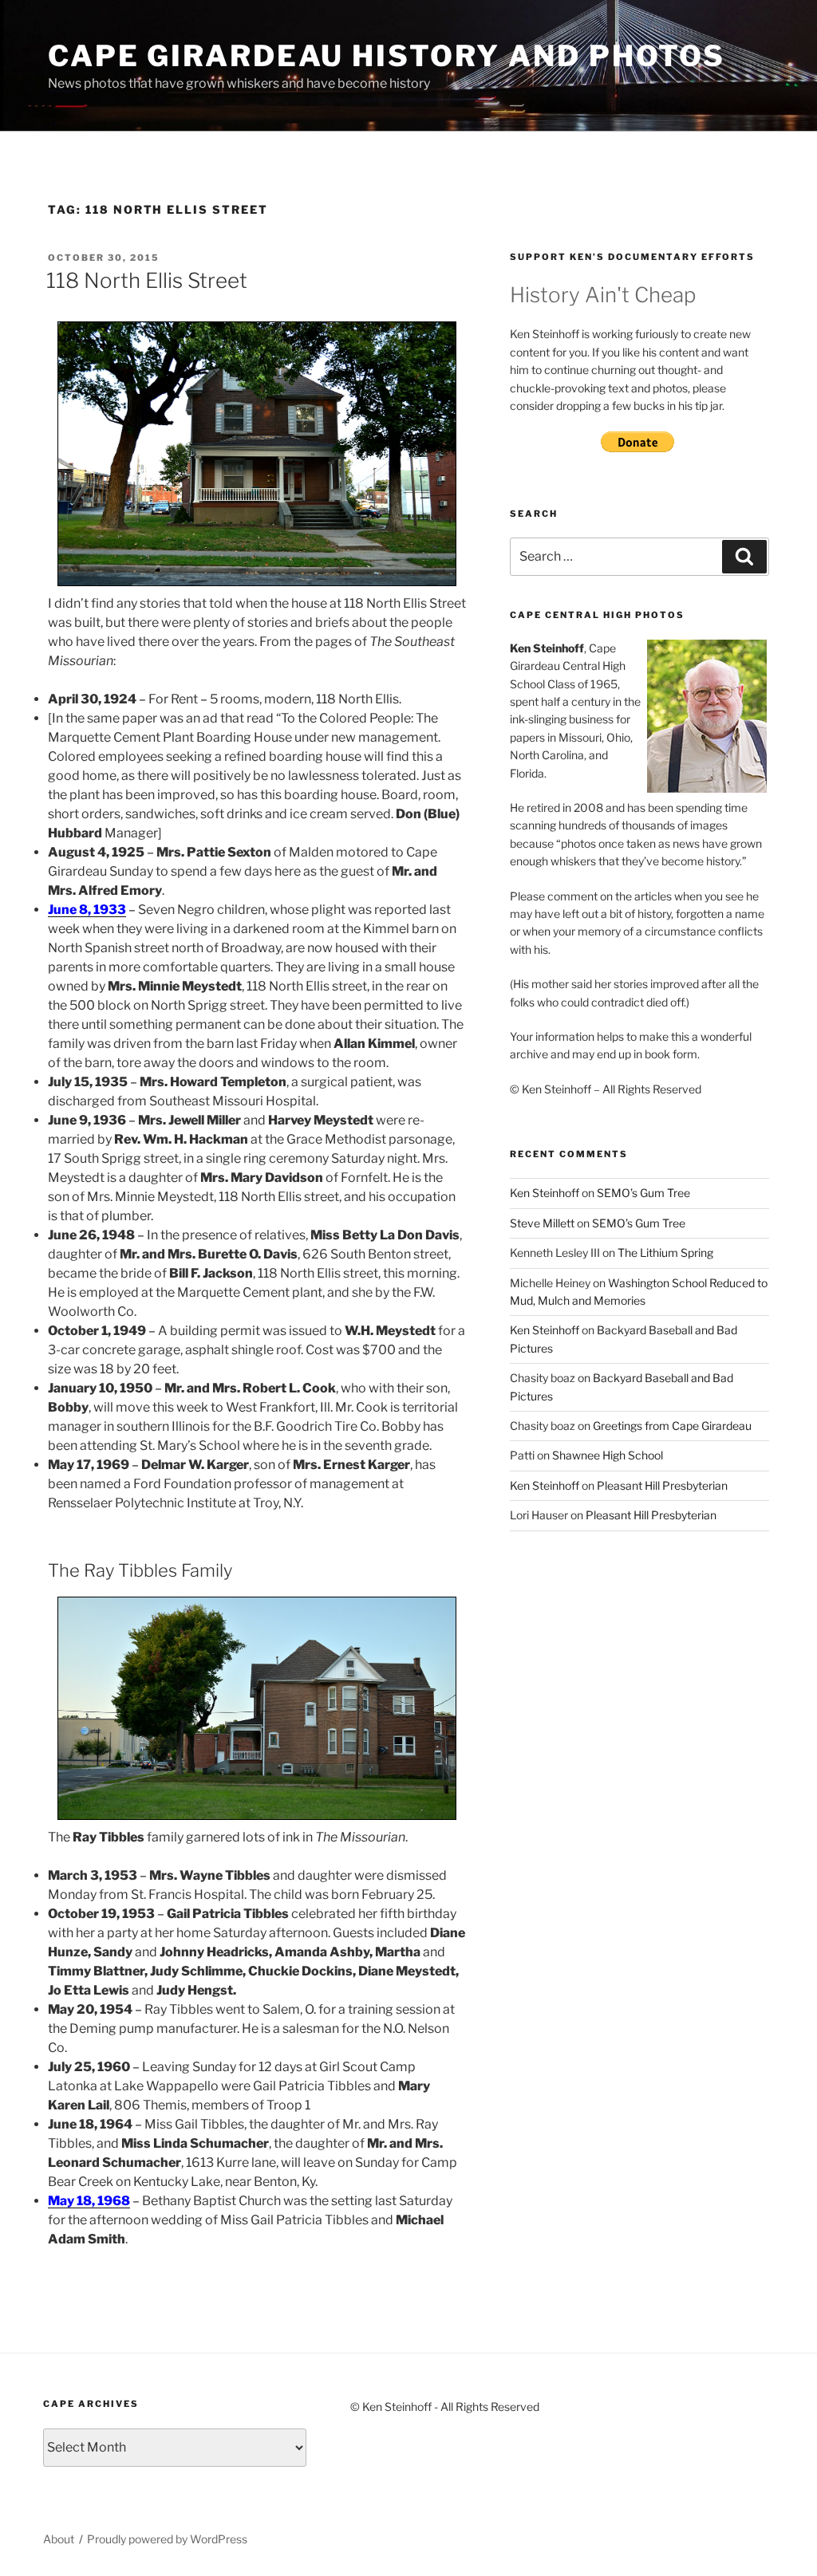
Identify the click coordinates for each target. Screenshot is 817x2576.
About (59, 2539)
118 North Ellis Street (147, 280)
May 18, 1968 (89, 2201)
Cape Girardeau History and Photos (387, 56)
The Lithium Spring (665, 1253)
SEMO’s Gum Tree (643, 1193)
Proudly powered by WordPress (167, 2539)
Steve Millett (542, 1223)
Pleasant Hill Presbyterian (662, 1485)
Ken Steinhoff (545, 1193)
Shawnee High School (608, 1455)
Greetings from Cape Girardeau (672, 1426)
